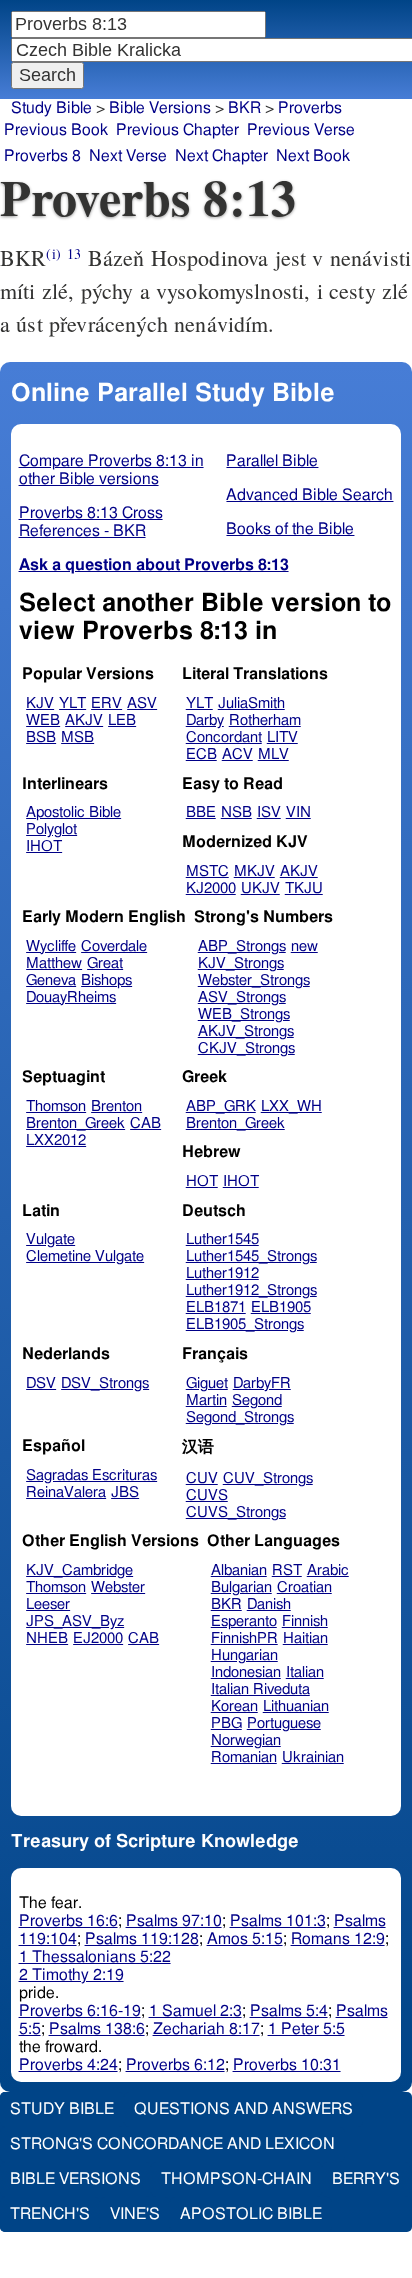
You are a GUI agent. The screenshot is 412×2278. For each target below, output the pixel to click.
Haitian (305, 1638)
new (304, 946)
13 (74, 253)
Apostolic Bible (251, 2214)
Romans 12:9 (338, 1939)
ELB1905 (281, 1307)
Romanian (244, 1757)
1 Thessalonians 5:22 (95, 1957)
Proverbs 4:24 (68, 2065)
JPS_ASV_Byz (75, 1621)
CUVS (207, 1495)
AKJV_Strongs (246, 1031)
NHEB (47, 1638)
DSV (41, 1383)
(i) (53, 253)
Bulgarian (241, 1587)
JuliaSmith (251, 703)
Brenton (116, 1106)
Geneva (51, 980)
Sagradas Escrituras (91, 1475)
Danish (269, 1604)
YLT (72, 703)
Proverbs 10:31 (287, 2065)
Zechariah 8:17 (206, 2029)
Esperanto (244, 1621)
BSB (41, 737)
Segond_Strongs (240, 1417)
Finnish (305, 1621)
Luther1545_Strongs (251, 1256)
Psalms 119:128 (142, 1939)
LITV (282, 737)
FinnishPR (244, 1638)
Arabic (328, 1570)
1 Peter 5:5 (306, 2029)
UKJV (260, 888)
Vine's (135, 2214)
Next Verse (128, 156)
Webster (118, 1587)
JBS (125, 1492)
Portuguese (284, 1723)
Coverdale (114, 946)
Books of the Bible (290, 529)
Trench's (50, 2214)
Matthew (54, 963)
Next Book (313, 156)
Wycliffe (51, 946)
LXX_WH (291, 1106)
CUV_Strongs (268, 1478)
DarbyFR (262, 1383)
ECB (201, 754)
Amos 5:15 (245, 1939)
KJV (40, 703)
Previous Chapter (177, 130)
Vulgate (50, 1239)
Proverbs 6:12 (175, 2065)
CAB (145, 1123)
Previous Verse (301, 130)
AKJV (84, 720)
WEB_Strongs (244, 1014)
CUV (202, 1478)
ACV (237, 754)
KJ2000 (211, 888)
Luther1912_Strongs (251, 1290)
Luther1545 (222, 1239)
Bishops (106, 980)
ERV (106, 703)
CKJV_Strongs (246, 1048)
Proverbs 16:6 (68, 1921)
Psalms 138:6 (97, 2029)
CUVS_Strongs (236, 1512)
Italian (305, 1672)
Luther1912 (222, 1273)
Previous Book (56, 130)
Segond (257, 1400)
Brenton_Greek (75, 1123)
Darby (205, 720)
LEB (122, 720)
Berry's (366, 2179)
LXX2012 (56, 1140)
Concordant (224, 737)
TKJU (304, 888)
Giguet (207, 1383)
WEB (43, 720)
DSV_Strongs (105, 1383)
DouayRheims (71, 997)
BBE (201, 812)
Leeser (48, 1604)
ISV (269, 812)
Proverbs (310, 108)
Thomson (56, 1106)
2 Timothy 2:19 (71, 1975)
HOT (202, 1181)
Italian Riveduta (260, 1689)
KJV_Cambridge (79, 1570)
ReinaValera (66, 1492)
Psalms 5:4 (289, 2011)
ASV (142, 703)
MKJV (254, 871)
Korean (234, 1706)
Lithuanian (296, 1706)
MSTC (207, 871)
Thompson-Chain (236, 2179)
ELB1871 (216, 1307)
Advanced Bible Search (309, 495)
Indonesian (246, 1672)
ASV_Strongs (242, 997)
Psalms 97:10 (174, 1921)
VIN (298, 812)
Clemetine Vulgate (85, 1256)
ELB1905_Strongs (245, 1324)
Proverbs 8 (42, 156)
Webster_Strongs (254, 980)
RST (287, 1570)
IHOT (44, 846)
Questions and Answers (243, 2109)
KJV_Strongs (241, 963)
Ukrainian (313, 1757)
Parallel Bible (272, 461)
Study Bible (51, 108)
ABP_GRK (221, 1106)
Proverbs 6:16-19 (80, 2011)
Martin (206, 1400)
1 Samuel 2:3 (195, 2011)
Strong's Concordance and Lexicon (172, 2144)
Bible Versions (160, 108)
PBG (226, 1723)
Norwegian (246, 1740)
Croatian (304, 1587)
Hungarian (244, 1655)
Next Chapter (221, 156)
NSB (236, 812)
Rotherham (265, 720)
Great (105, 963)
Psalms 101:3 (278, 1921)
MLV (273, 754)
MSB (77, 737)
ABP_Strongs (242, 946)
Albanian (239, 1570)
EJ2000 (98, 1638)
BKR (244, 108)
